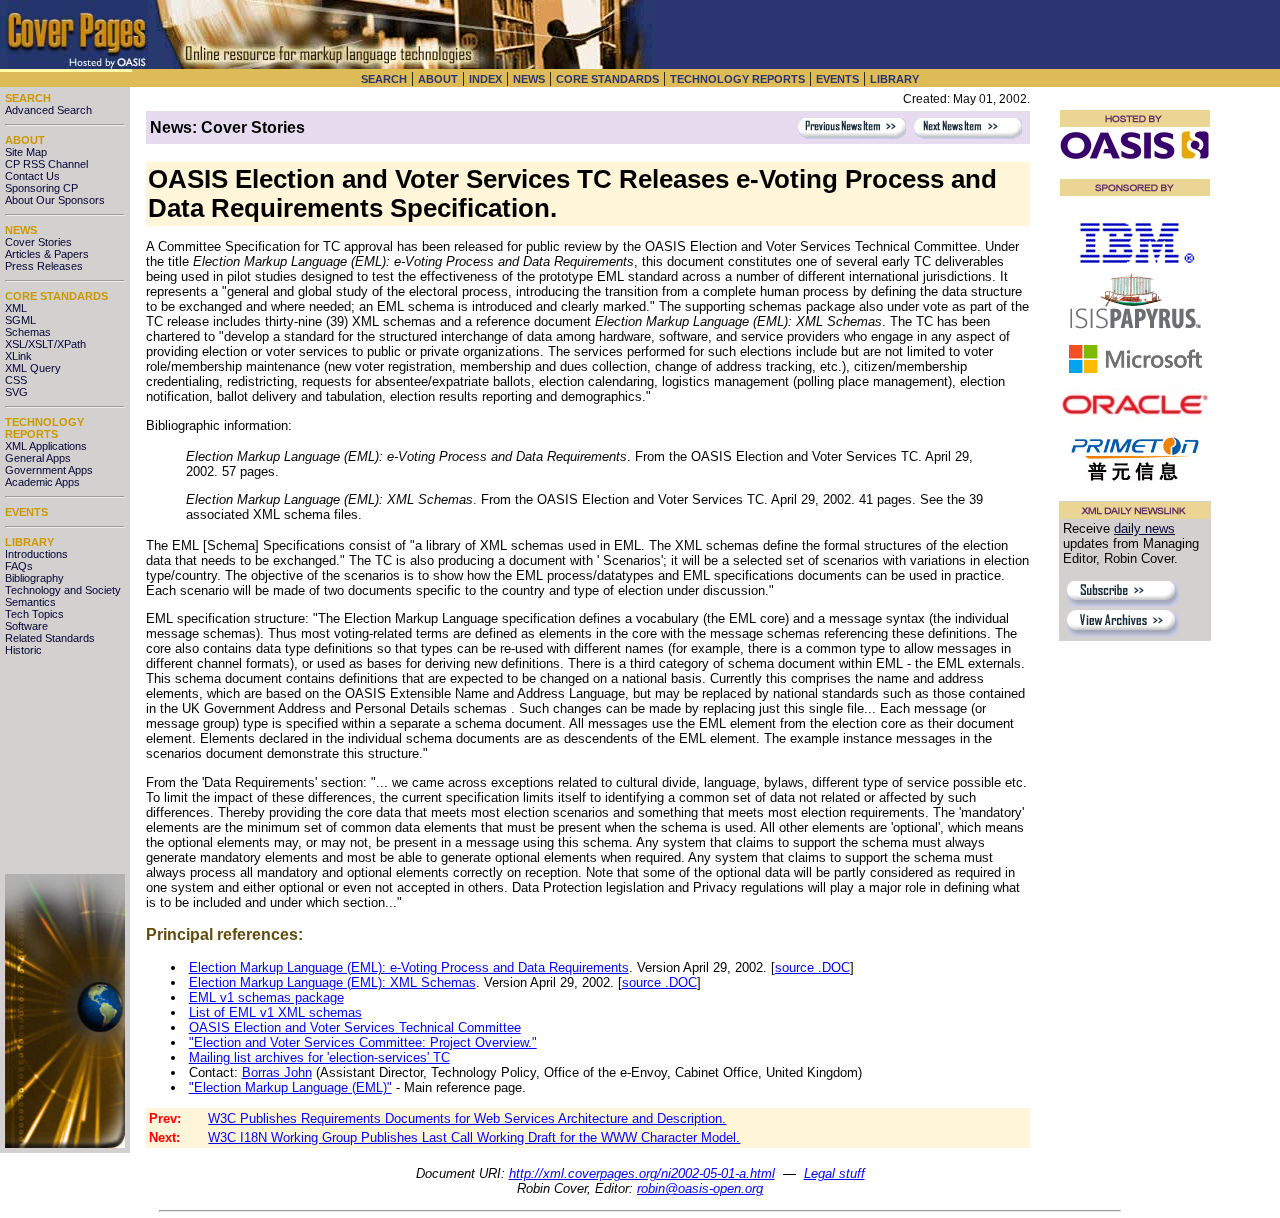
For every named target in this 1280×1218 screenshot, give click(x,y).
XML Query (33, 368)
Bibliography (34, 578)
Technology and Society (63, 590)
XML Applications (46, 446)
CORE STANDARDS (607, 79)
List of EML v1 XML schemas (275, 1012)
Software (26, 626)
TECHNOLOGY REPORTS (737, 79)
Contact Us (32, 176)
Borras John (277, 1072)
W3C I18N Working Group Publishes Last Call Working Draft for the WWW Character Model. (474, 1137)
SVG (16, 392)
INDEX (485, 79)
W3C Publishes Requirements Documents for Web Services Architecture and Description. (467, 1118)
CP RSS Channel (46, 164)
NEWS (529, 79)
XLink (18, 356)
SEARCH (384, 79)
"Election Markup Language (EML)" (290, 1087)
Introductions (36, 554)
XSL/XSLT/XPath (45, 344)
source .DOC (812, 967)
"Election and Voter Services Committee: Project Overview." (363, 1042)
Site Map (26, 152)
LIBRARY (894, 79)
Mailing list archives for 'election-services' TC (319, 1057)
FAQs (19, 566)
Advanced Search (48, 110)
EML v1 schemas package (266, 997)
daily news (1144, 528)
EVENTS (837, 79)
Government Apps (49, 470)
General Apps (38, 458)
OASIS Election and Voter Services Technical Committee (355, 1027)
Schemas (28, 332)
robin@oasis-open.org (700, 1188)
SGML (20, 320)
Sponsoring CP (41, 188)
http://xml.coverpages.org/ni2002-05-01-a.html (642, 1173)
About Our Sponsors (55, 200)
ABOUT (438, 79)
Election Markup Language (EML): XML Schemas (332, 982)
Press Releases (44, 266)
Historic (23, 650)
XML (16, 308)
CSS (16, 380)
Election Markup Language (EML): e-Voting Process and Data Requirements (409, 967)
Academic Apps (42, 482)
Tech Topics (34, 614)
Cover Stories (38, 242)
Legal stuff (834, 1173)
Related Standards (50, 638)
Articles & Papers (47, 254)
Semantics (30, 602)
